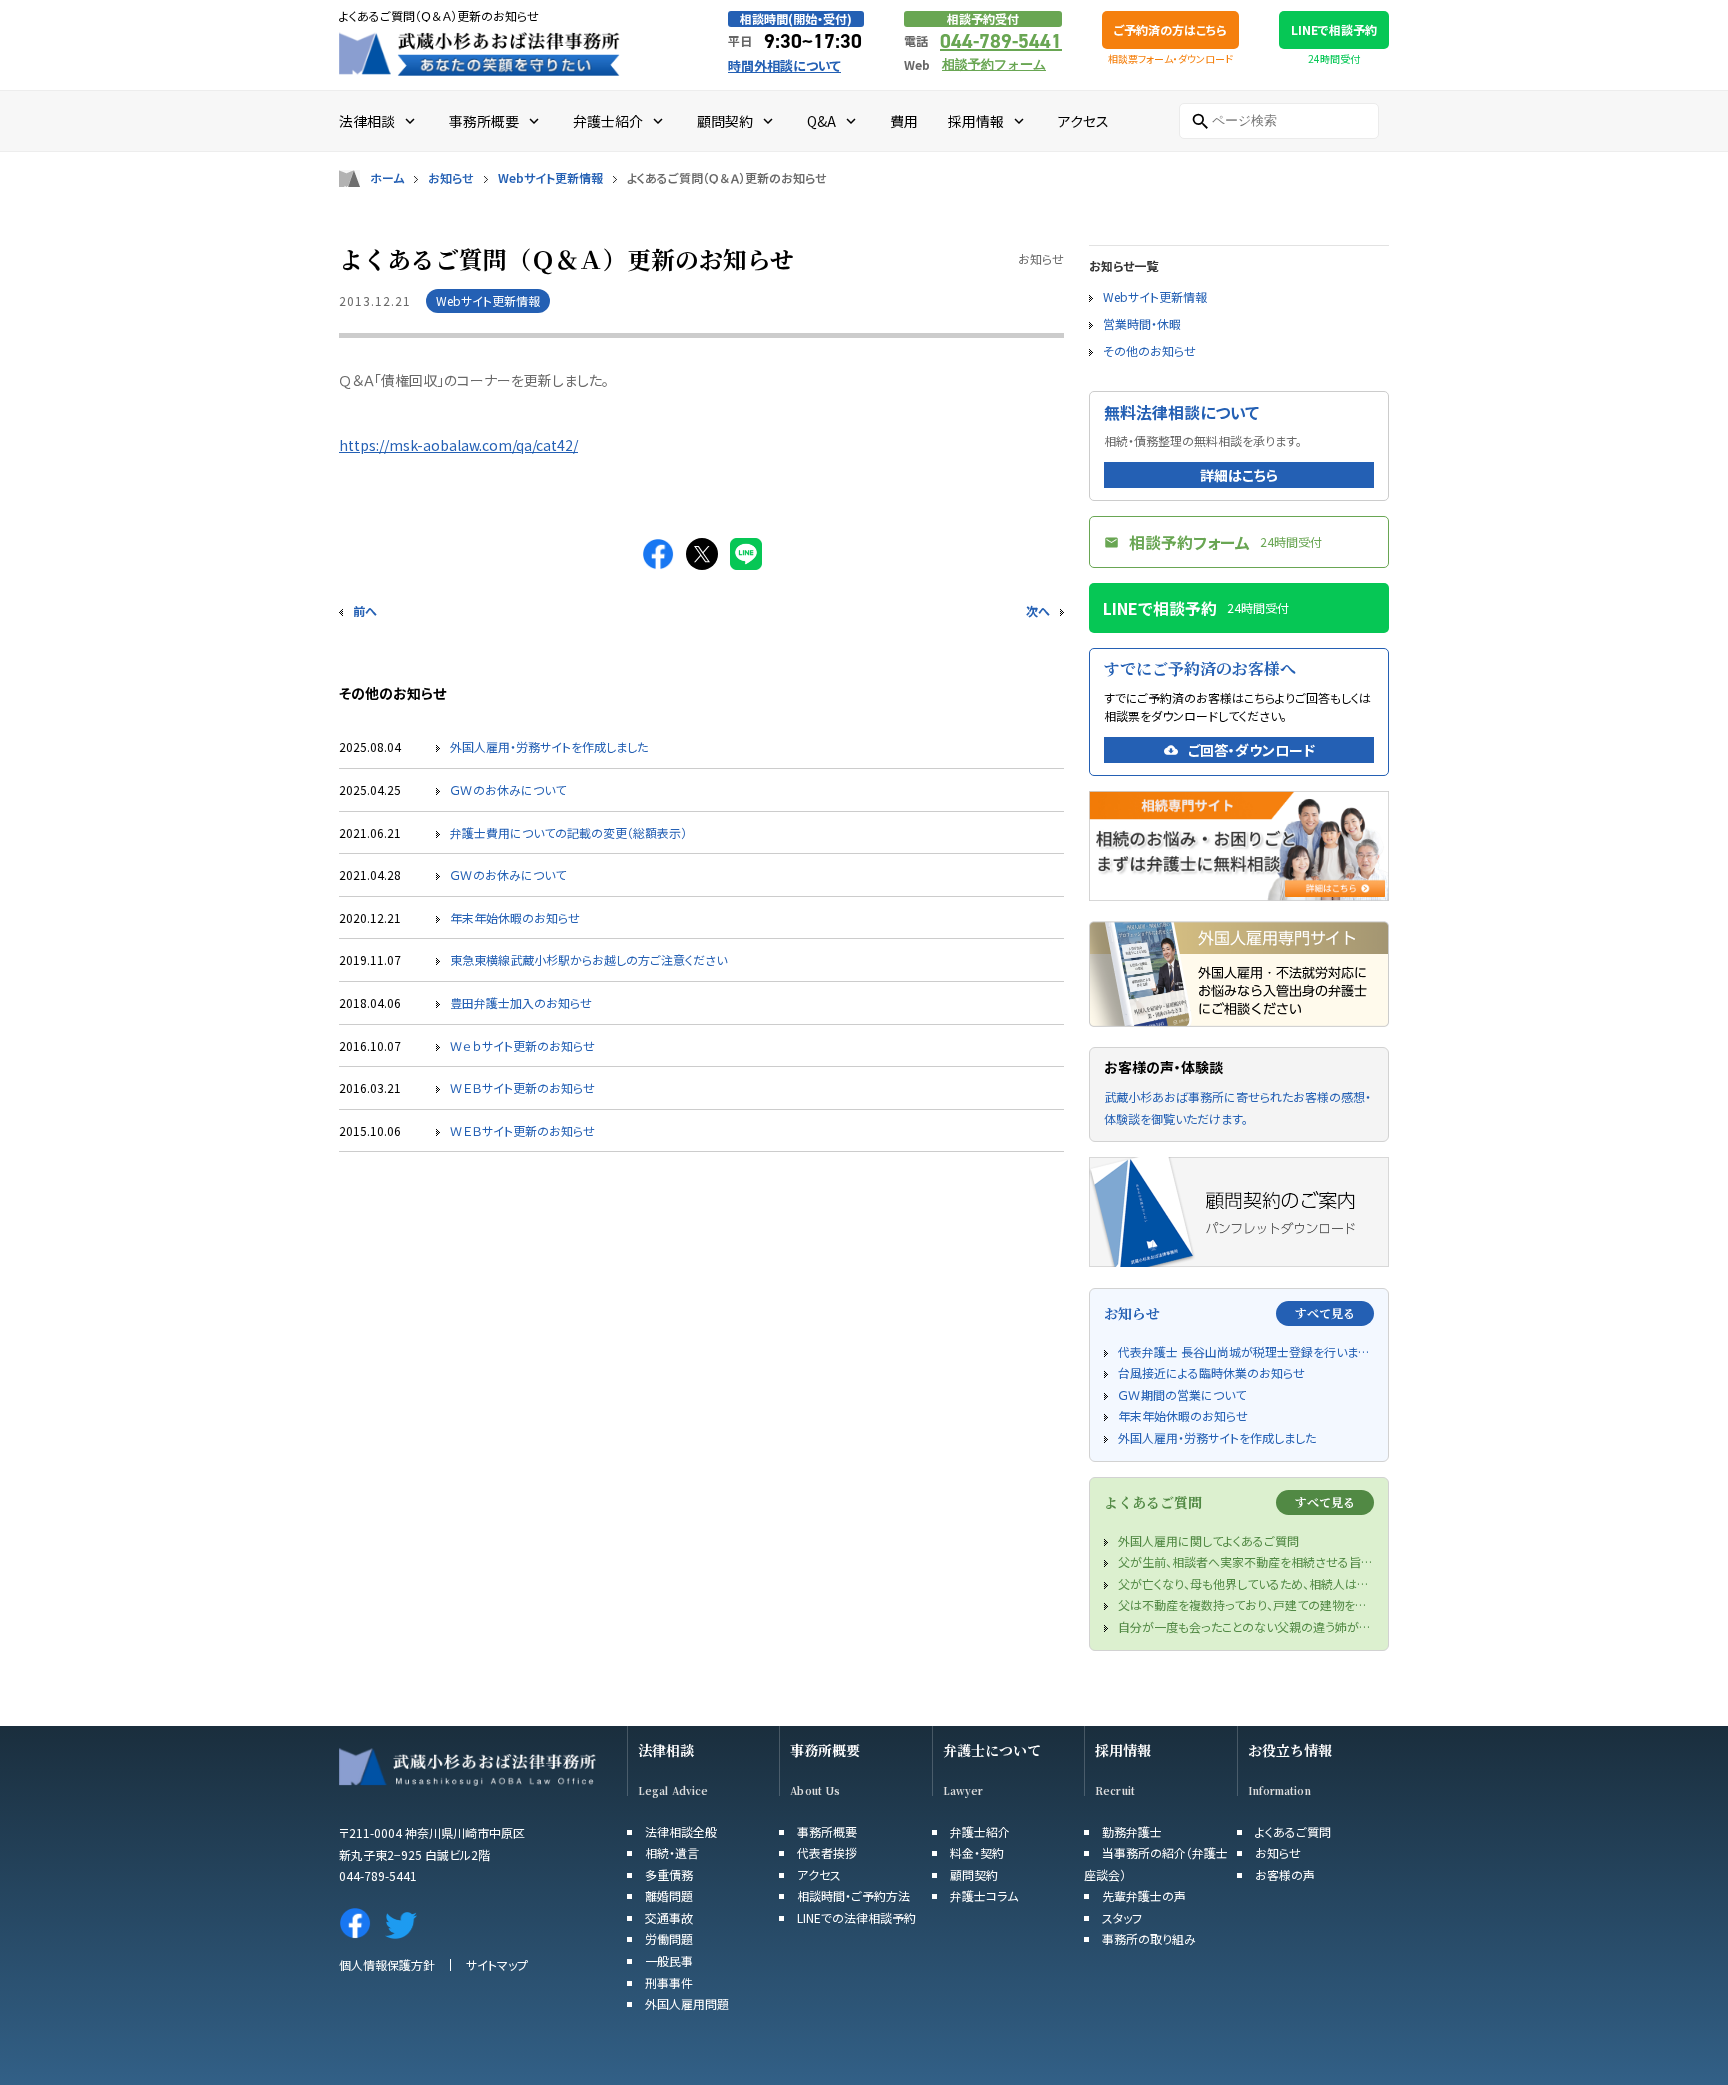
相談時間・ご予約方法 (853, 1895)
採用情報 (1123, 1750)
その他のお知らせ (1149, 350)
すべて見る (1325, 1312)
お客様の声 (1285, 1874)
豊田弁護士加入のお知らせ (521, 1002)
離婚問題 (669, 1895)
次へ (1038, 610)
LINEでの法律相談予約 (856, 1917)
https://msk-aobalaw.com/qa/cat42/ (458, 445)
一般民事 (669, 1960)
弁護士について (992, 1750)
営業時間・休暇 (1142, 323)
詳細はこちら (1239, 475)
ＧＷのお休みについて (508, 789)
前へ (365, 610)
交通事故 (669, 1917)
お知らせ (451, 178)
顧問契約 (974, 1874)
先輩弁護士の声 (1144, 1895)
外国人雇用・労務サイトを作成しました (549, 746)
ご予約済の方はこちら (1170, 29)
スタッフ (1122, 1917)
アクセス (819, 1874)
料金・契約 (977, 1852)
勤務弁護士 (1132, 1831)
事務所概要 (825, 1750)
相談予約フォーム (994, 64)
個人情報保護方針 (387, 1964)
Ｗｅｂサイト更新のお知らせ (522, 1045)
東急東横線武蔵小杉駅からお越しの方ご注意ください (588, 959)
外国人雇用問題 (687, 2003)
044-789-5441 (1001, 41)
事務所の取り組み (1149, 1938)
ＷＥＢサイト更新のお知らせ (522, 1087)
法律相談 (666, 1750)
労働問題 (669, 1938)
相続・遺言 (672, 1852)
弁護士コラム (984, 1895)
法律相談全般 (681, 1831)
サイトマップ (497, 1964)
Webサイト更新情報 (550, 178)
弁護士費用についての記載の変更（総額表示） (568, 832)
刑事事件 (669, 1982)
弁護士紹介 (980, 1831)
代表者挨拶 (827, 1852)
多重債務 (669, 1874)
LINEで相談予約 (1334, 29)
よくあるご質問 (1293, 1831)
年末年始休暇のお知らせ (515, 917)
